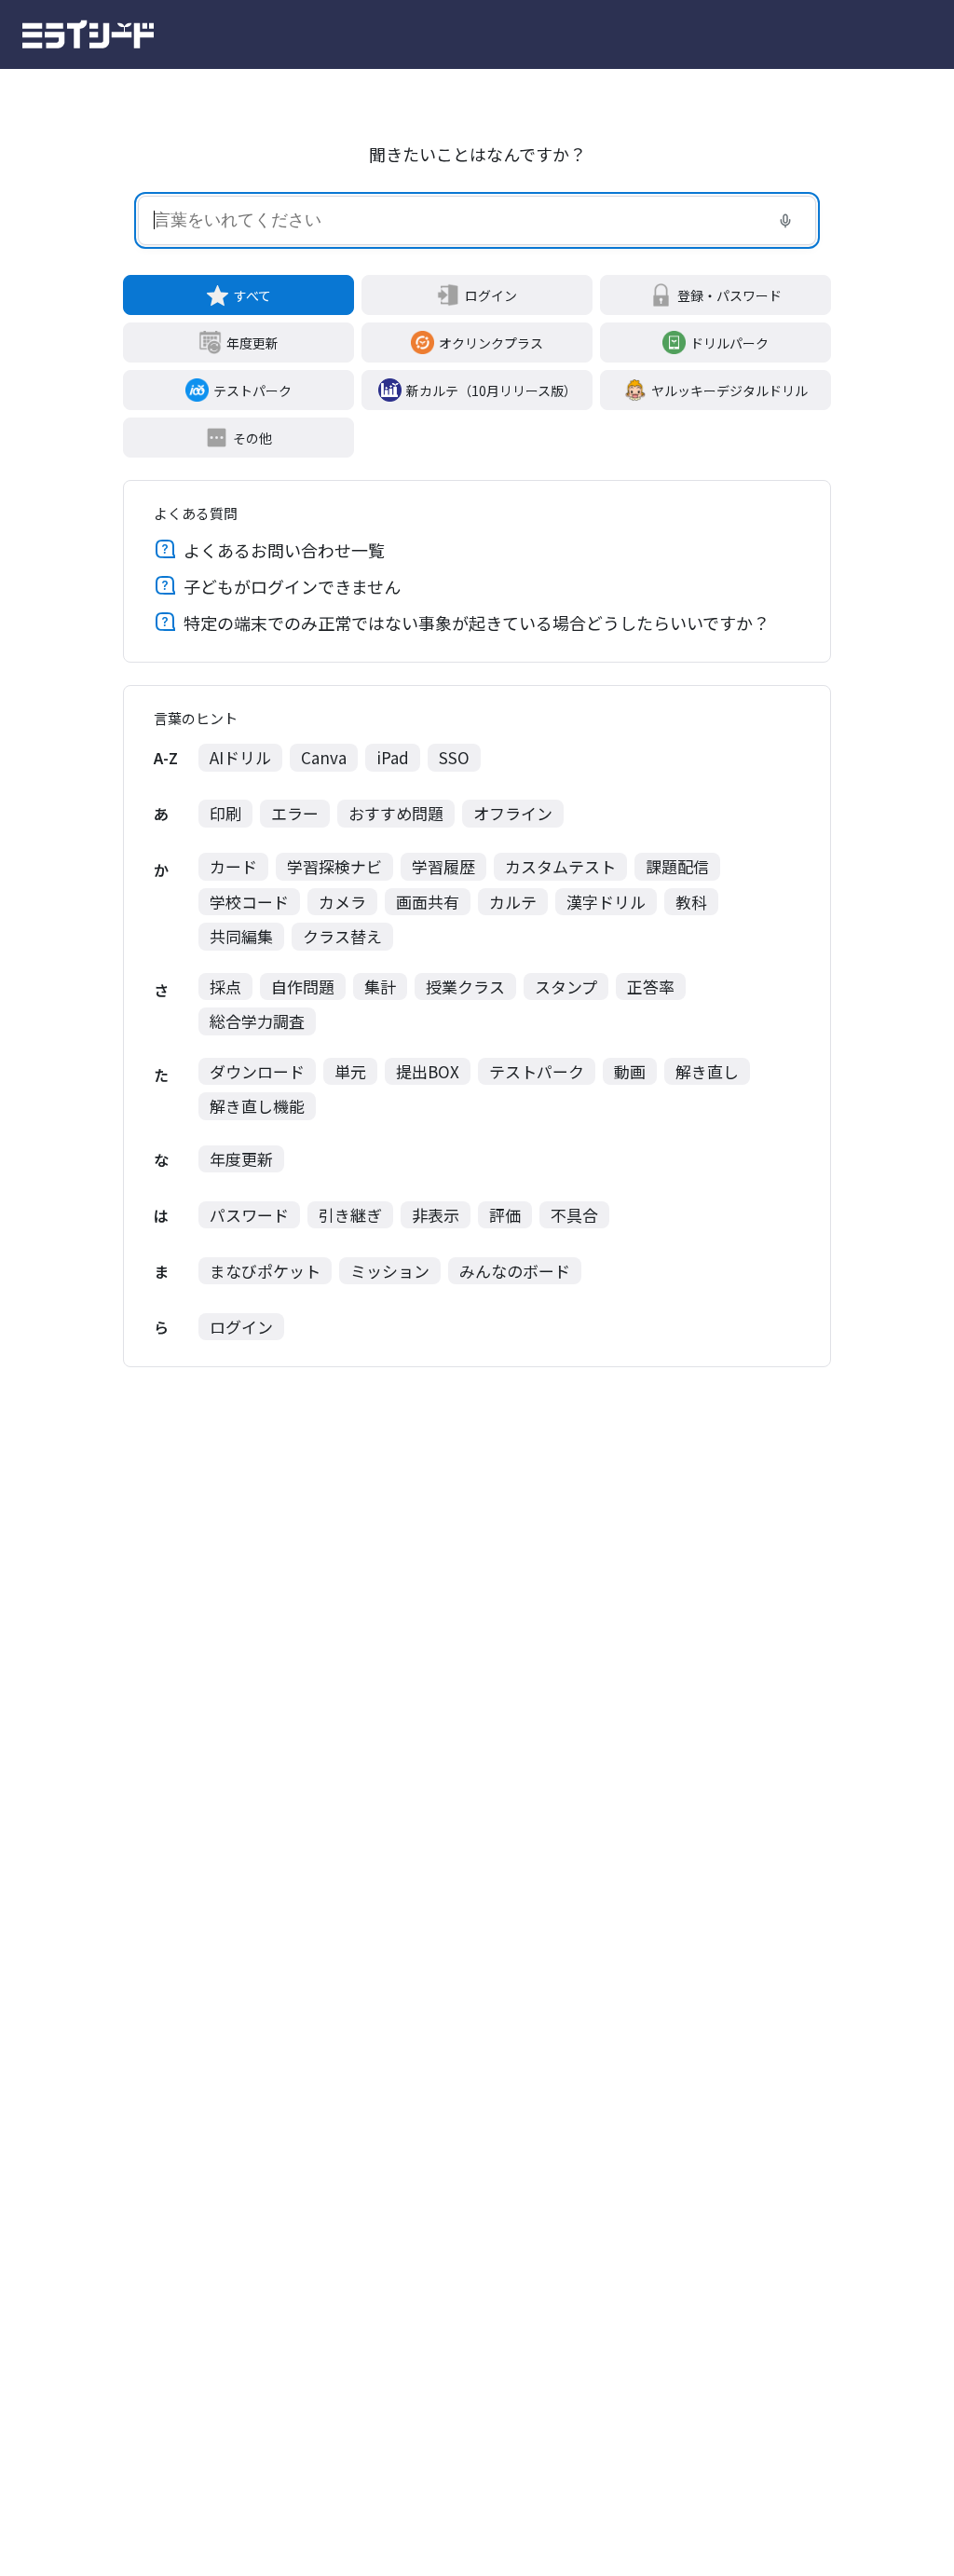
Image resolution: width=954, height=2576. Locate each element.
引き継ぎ (350, 1215)
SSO (454, 757)
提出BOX (428, 1071)
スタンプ (566, 987)
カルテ (513, 902)
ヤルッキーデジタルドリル (729, 391)
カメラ (342, 902)
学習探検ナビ (334, 866)
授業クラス (465, 987)
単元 (350, 1071)
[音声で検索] (785, 221)
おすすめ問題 (396, 813)
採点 (225, 987)
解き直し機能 (257, 1106)
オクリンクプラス (491, 343)
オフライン (513, 813)
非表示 (436, 1215)
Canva (324, 757)
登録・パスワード (729, 295)
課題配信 (677, 866)
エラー (295, 813)
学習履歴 (443, 866)
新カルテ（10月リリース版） (491, 391)
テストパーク (252, 391)
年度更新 (252, 343)
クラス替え (342, 936)
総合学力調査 (257, 1021)
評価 (505, 1215)
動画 (630, 1071)
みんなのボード (515, 1271)
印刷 (225, 813)
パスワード (249, 1215)
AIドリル (240, 757)
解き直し (707, 1071)
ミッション (390, 1271)
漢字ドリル (606, 902)
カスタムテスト (560, 866)
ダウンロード (257, 1071)
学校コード (249, 902)
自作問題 (303, 987)
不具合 (574, 1215)
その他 (252, 438)
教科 (691, 902)
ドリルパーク (729, 343)
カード (233, 866)
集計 (380, 987)
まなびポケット (265, 1271)
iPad (393, 757)
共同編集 (241, 936)
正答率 (651, 987)
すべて (252, 295)
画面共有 (428, 902)
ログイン (491, 295)
